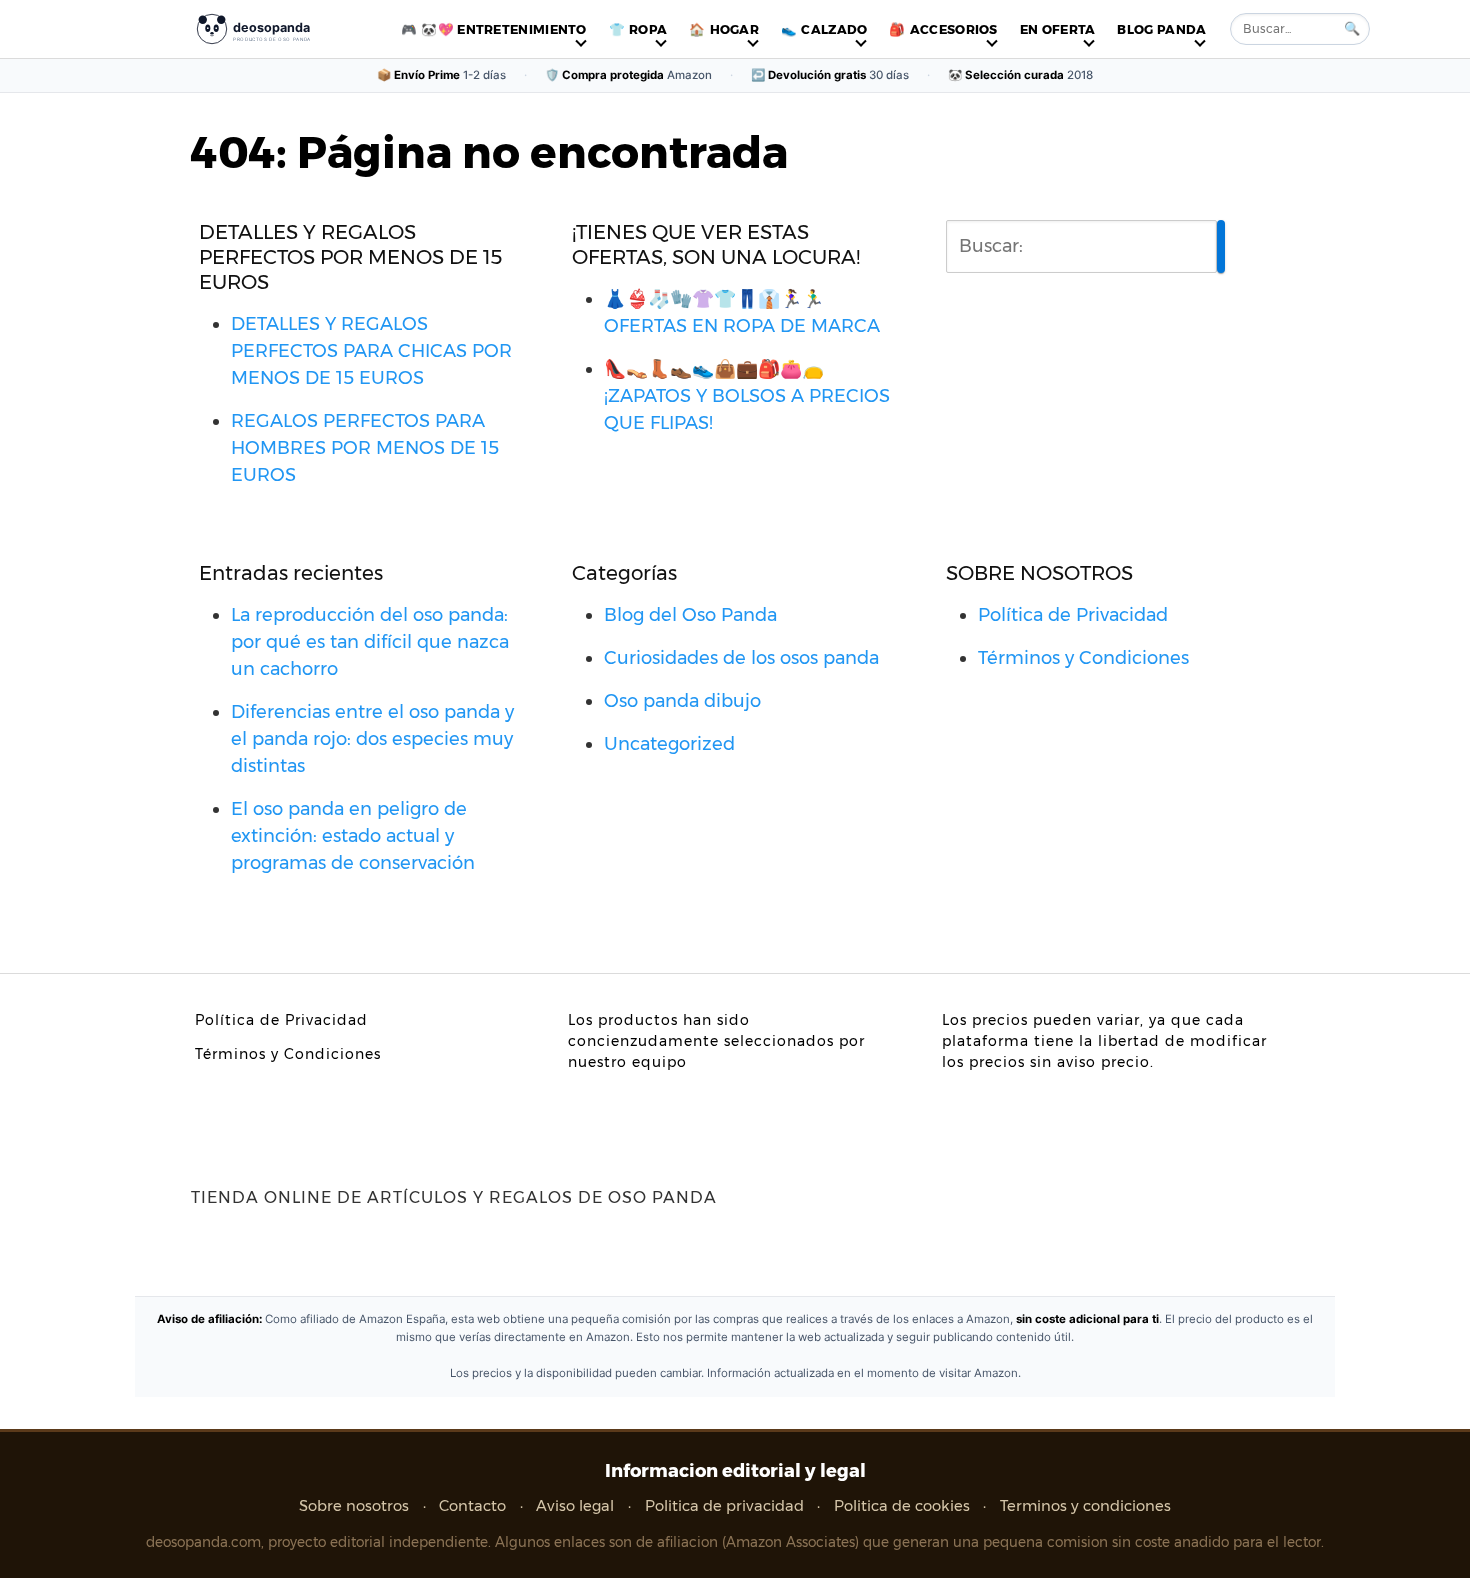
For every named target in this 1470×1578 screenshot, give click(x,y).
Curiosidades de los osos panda (741, 658)
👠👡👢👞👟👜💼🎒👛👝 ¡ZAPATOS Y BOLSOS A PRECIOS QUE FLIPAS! (747, 396)
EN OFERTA (1058, 29)
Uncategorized (669, 744)
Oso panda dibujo (682, 701)
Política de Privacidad (1073, 615)
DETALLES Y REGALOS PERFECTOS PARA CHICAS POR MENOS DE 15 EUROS (371, 351)
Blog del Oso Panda (690, 615)
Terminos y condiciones (1085, 1506)
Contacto (472, 1506)
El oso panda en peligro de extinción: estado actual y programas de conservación (353, 836)
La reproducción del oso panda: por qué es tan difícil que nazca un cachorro (370, 642)
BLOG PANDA (1161, 29)
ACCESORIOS (954, 29)
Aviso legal (575, 1506)
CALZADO (834, 29)
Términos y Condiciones (1083, 658)
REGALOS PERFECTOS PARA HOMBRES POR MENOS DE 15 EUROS (365, 448)
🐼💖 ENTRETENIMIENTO (503, 29)
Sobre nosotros (354, 1506)
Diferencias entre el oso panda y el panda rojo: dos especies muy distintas (372, 739)
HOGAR (735, 29)
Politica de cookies (902, 1506)
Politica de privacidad (724, 1506)
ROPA (648, 29)
